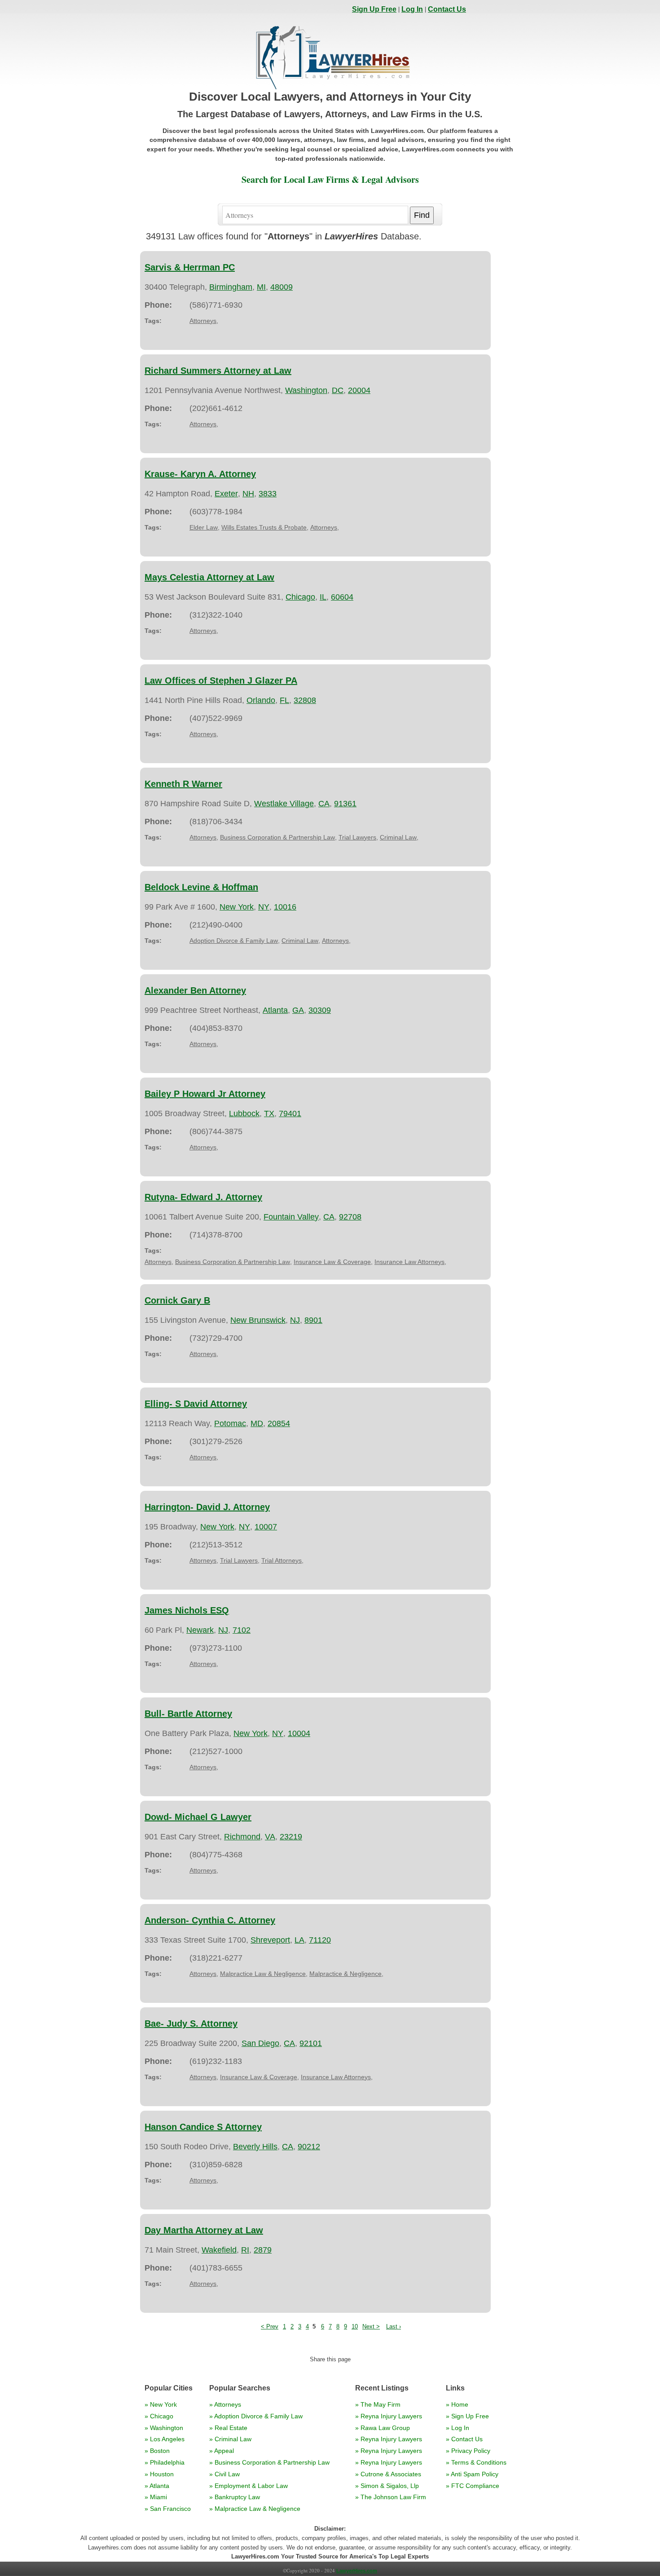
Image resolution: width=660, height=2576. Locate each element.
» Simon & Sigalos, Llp (387, 2486)
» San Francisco (168, 2509)
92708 (350, 1217)
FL (284, 700)
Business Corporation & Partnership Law (277, 837)
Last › (394, 2326)
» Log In (458, 2428)
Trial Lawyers (357, 837)
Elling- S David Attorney (196, 1404)
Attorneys (203, 321)
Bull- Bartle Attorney (188, 1714)
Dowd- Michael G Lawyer (198, 1817)
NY (264, 907)
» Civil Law (224, 2474)
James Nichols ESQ (187, 1610)
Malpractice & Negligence (345, 1974)
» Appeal (222, 2451)
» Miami (156, 2497)
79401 (290, 1113)
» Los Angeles (165, 2439)
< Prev (270, 2326)
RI (245, 2250)
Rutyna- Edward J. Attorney (203, 1197)
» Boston (157, 2451)
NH (248, 494)
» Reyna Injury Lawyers (389, 2416)
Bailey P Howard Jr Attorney (205, 1094)
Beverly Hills (255, 2147)
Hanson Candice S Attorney (203, 2127)
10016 (285, 907)
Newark (200, 1630)
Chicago (300, 597)
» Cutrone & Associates (388, 2474)
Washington (306, 390)
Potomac (230, 1423)
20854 (279, 1423)
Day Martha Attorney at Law (204, 2230)
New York (237, 907)
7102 (242, 1630)
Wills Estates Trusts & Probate (264, 527)
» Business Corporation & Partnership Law (269, 2462)
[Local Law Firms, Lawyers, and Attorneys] (333, 90)
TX (269, 1113)
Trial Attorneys (282, 1560)
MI (261, 287)
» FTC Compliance (473, 2486)
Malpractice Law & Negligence (263, 1974)
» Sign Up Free (467, 2416)
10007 (266, 1527)
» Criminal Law (230, 2439)
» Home (457, 2404)
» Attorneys (225, 2404)
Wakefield (219, 2250)
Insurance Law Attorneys (409, 1262)
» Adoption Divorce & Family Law (256, 2416)
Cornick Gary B (177, 1300)
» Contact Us (464, 2439)
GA (298, 1010)
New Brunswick (258, 1320)
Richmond (242, 1837)
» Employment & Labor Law (249, 2486)
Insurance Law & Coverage (332, 1262)
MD (257, 1423)
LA (299, 1940)
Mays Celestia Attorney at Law (209, 577)
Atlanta (275, 1010)
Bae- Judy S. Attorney (191, 2024)
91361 (345, 804)
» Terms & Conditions (476, 2462)
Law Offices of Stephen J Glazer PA (221, 680)
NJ (295, 1320)
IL (323, 597)
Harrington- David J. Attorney (207, 1507)
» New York (161, 2404)
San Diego (260, 2043)
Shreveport (270, 1940)
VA (270, 1837)
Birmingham (231, 287)
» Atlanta (157, 2486)
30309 (320, 1010)
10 (355, 2326)
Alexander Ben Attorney (195, 990)
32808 (305, 700)
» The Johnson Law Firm (391, 2497)
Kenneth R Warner (183, 784)
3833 (268, 494)
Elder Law (204, 527)
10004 (299, 1733)
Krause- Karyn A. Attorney (200, 474)
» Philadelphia (165, 2462)
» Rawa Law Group (383, 2428)
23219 (291, 1837)
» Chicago (159, 2416)
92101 (311, 2043)
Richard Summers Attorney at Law (218, 371)
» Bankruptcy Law (235, 2497)
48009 (282, 287)
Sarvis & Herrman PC (190, 267)
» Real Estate (228, 2428)
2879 (263, 2250)
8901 (313, 1320)
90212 (309, 2147)
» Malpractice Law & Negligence (255, 2509)
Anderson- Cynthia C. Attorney (210, 1920)
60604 (342, 597)
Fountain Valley (291, 1217)
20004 (359, 390)
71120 (320, 1940)
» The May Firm (378, 2404)
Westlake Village (284, 804)
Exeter (226, 494)
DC (338, 390)
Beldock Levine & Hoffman (201, 887)
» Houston (159, 2474)
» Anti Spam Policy (472, 2474)
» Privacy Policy (468, 2451)
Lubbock (244, 1113)
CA (324, 804)
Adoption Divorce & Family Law (234, 941)
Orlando (261, 700)
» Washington (164, 2428)
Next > (371, 2326)
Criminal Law (398, 837)
